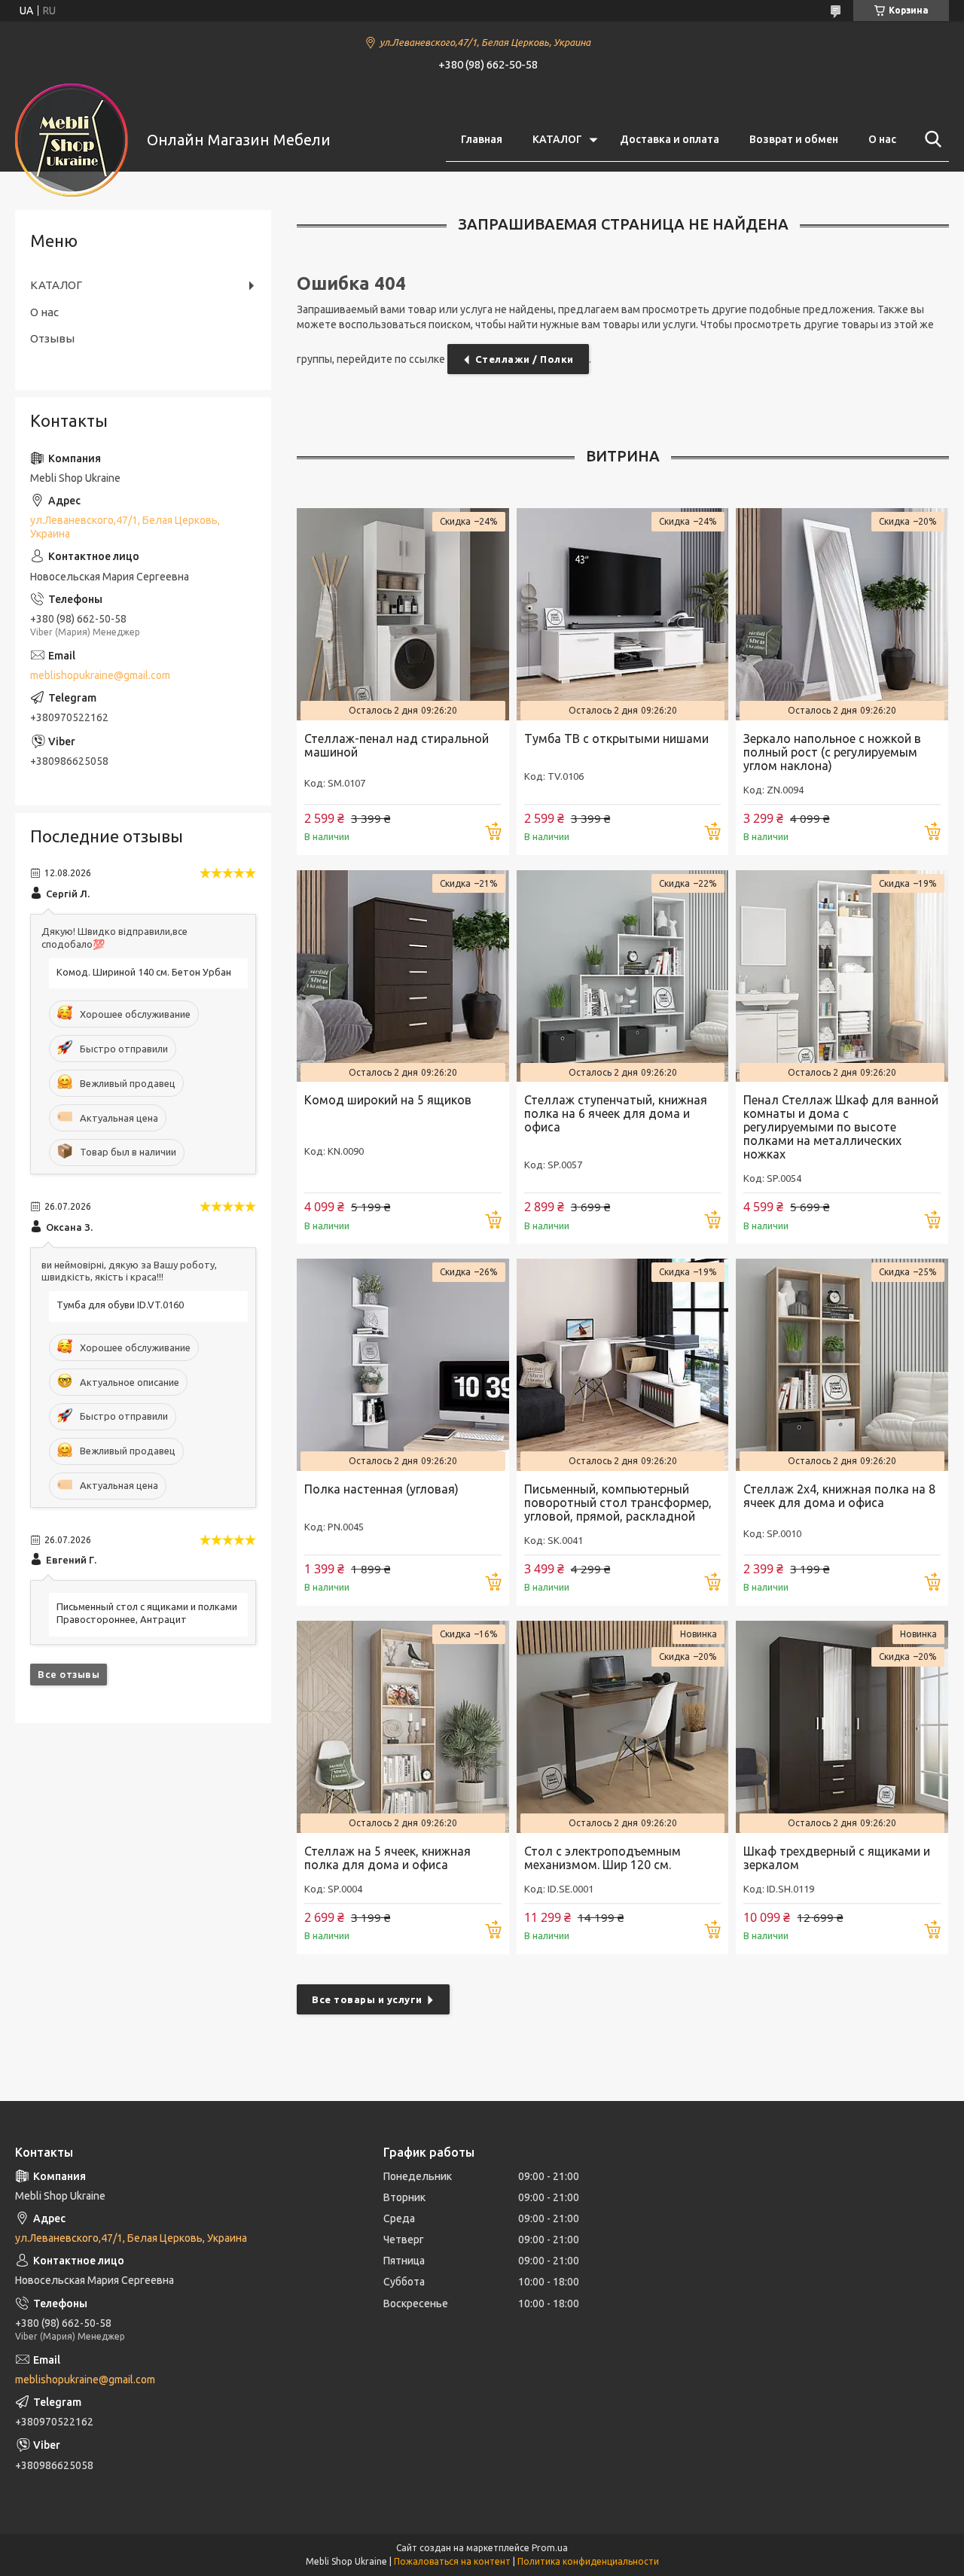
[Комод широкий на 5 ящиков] (403, 976)
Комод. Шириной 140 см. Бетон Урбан (144, 972)
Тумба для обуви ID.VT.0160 (120, 1305)
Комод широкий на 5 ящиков (388, 1100)
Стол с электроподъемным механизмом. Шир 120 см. (602, 1858)
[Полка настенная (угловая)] (403, 1365)
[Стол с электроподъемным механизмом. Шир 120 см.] (623, 1727)
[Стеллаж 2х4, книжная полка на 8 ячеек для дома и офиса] (842, 1365)
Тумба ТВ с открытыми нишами (616, 738)
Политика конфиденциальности (588, 2561)
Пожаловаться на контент (452, 2561)
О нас (882, 139)
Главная (482, 139)
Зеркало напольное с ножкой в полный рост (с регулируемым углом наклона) (832, 752)
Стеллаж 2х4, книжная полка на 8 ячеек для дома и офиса (839, 1496)
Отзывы (52, 338)
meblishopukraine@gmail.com (100, 675)
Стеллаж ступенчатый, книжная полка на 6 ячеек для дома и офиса (616, 1113)
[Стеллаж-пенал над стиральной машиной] (403, 614)
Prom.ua (550, 2548)
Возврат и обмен (794, 139)
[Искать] (930, 139)
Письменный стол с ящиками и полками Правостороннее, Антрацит (147, 1613)
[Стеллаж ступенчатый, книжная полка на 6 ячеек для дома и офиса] (623, 976)
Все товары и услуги (367, 1999)
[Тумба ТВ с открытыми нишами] (623, 614)
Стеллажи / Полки (525, 359)
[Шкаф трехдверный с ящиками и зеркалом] (842, 1727)
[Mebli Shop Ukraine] (72, 140)
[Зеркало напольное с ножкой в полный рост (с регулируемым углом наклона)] (842, 614)
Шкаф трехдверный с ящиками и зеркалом (837, 1858)
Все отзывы (69, 1674)
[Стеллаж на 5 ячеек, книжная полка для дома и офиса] (403, 1727)
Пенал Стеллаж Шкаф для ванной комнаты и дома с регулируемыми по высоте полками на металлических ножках (841, 1127)
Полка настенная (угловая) (381, 1489)
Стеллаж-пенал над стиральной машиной (397, 745)
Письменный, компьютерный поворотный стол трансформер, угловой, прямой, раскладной (618, 1503)
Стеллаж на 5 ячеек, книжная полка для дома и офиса (387, 1858)
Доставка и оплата (670, 139)
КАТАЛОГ (557, 139)
